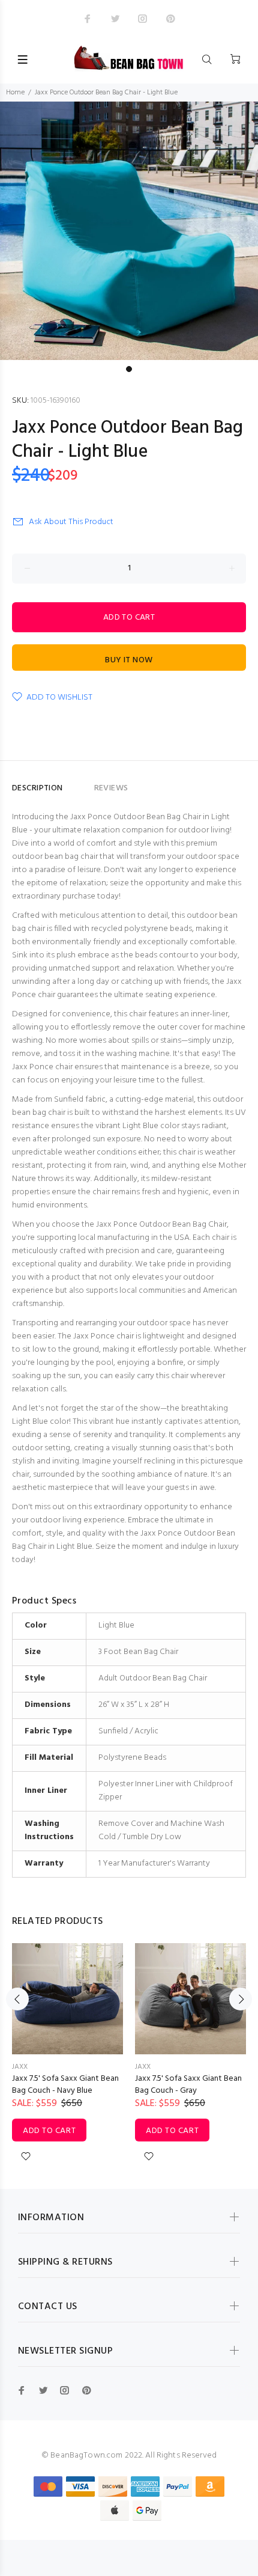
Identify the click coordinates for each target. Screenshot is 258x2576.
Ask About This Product (71, 522)
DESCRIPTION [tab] (37, 788)
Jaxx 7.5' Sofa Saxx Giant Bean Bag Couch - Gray (188, 2085)
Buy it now (129, 660)
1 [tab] (129, 369)
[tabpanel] (129, 231)
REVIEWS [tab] (111, 788)
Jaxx (20, 2067)
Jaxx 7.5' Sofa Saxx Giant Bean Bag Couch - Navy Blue (65, 2085)
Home (15, 93)
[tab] (79, 783)
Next (241, 1999)
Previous (17, 1999)
